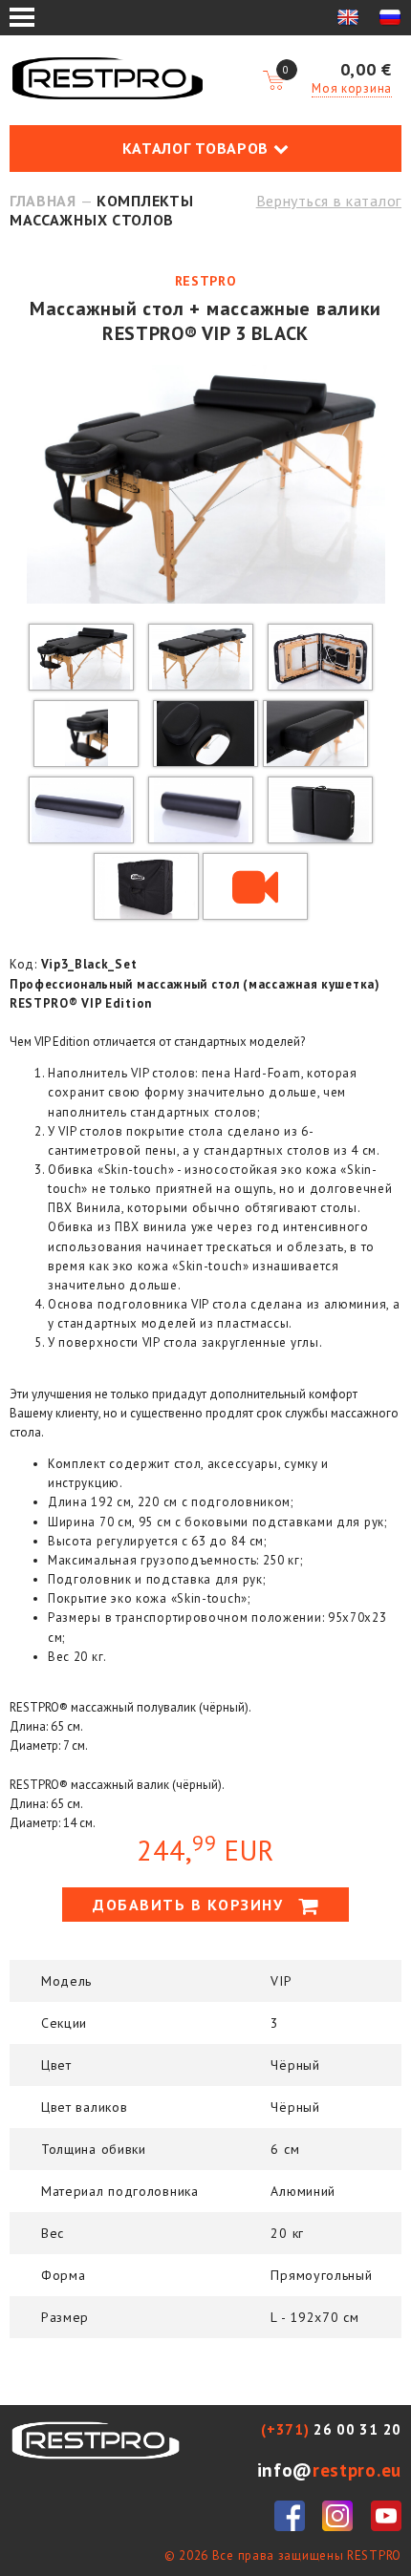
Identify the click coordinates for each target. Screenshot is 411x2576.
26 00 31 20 (331, 2429)
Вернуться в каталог (329, 201)
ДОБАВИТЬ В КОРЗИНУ (191, 1905)
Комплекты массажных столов (101, 210)
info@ (330, 2470)
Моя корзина (352, 88)
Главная (43, 201)
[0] (273, 81)
